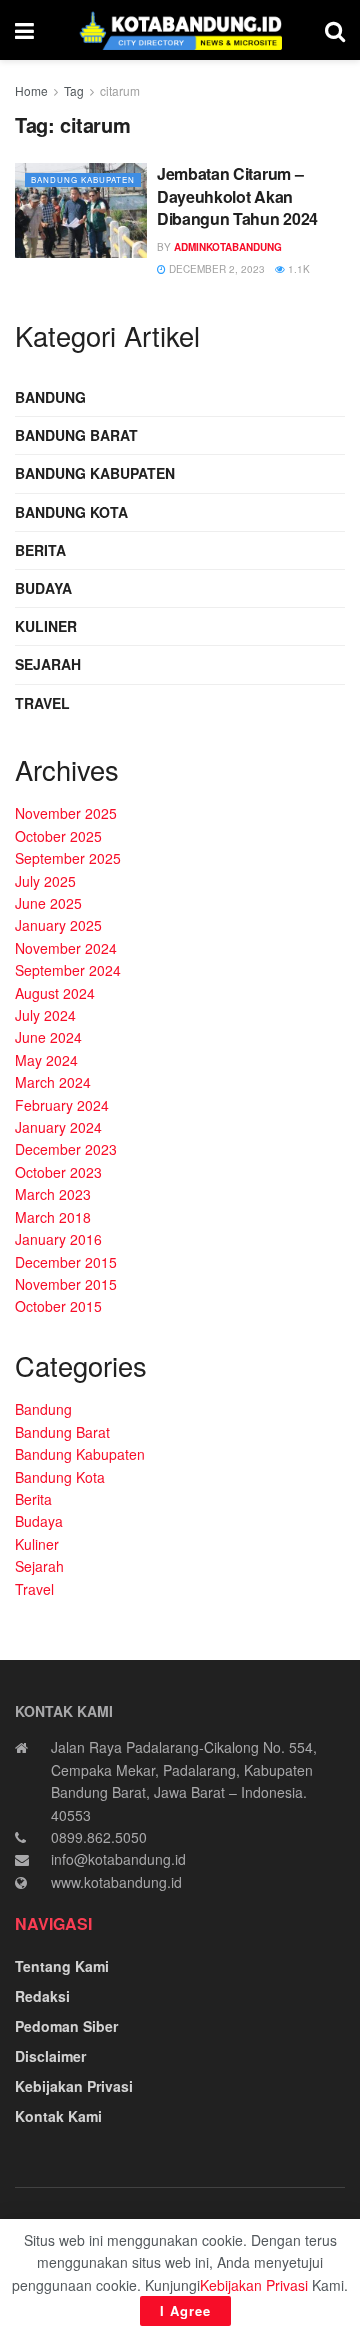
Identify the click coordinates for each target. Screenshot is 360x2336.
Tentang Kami (62, 1966)
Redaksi (42, 1996)
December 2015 (66, 1262)
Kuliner (46, 626)
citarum (120, 90)
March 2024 (53, 1082)
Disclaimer (50, 2056)
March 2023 (53, 1194)
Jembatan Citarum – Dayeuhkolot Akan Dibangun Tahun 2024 (237, 196)
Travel (42, 703)
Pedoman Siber (66, 2026)
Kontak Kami (58, 2116)
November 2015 (66, 1284)
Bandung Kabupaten (83, 179)
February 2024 (62, 1105)
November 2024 (66, 948)
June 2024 (48, 1037)
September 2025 (68, 858)
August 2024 (55, 993)
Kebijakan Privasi (74, 2086)
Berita (40, 550)
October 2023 (58, 1172)
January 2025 (58, 925)
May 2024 (46, 1060)
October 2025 (58, 836)
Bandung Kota (71, 512)
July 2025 (45, 881)
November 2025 (66, 813)
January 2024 (58, 1127)
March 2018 (53, 1217)
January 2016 (58, 1239)
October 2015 (58, 1306)
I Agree (185, 2310)
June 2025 (48, 903)
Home (31, 90)
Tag (74, 90)
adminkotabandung (228, 247)
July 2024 (45, 1015)
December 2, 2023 (215, 269)
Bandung (50, 397)
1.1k (297, 269)
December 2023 (66, 1149)
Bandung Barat (76, 435)
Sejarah (48, 664)
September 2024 (68, 970)
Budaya (43, 588)
